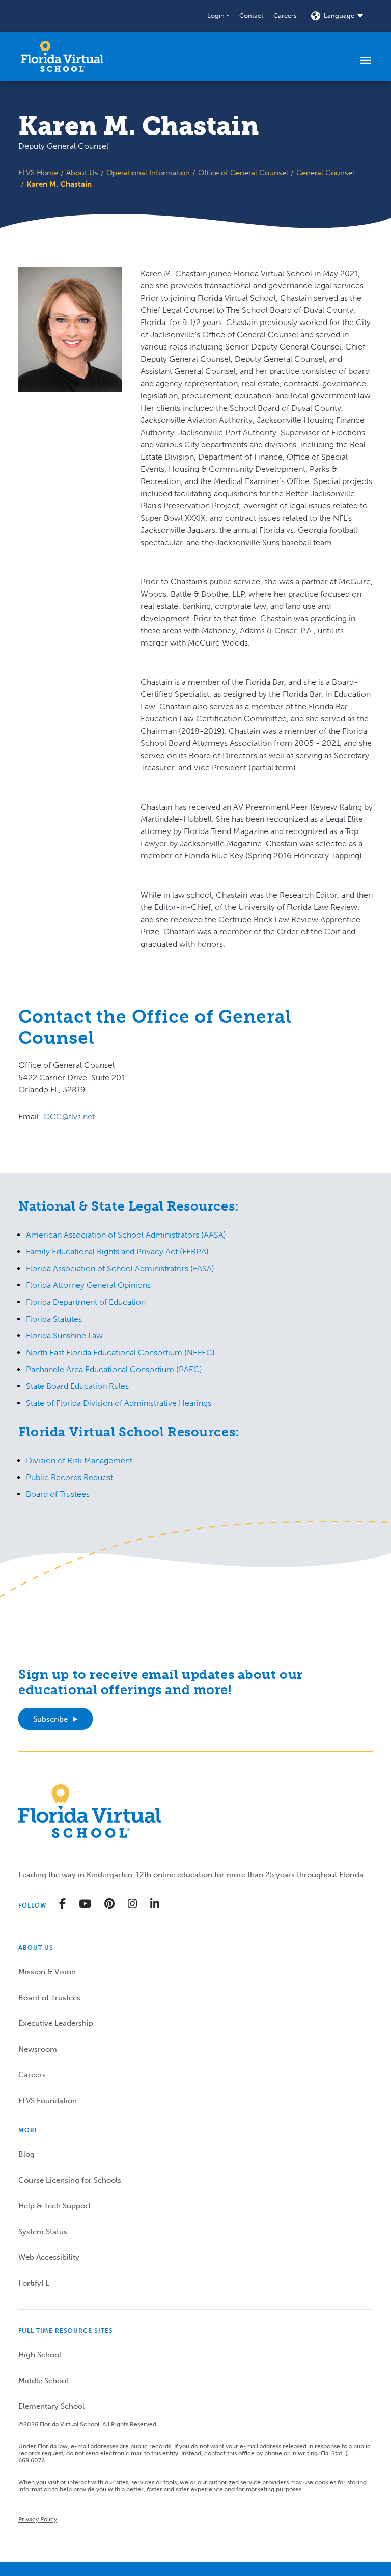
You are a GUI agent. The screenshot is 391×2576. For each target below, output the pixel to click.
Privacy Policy (38, 2519)
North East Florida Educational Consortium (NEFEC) (120, 1352)
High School (40, 2355)
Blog (26, 2154)
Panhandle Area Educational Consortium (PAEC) (114, 1369)
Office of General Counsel (243, 173)
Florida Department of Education (86, 1302)
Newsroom (38, 2049)
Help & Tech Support (54, 2206)
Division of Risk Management (79, 1460)
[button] (218, 16)
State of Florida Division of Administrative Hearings (119, 1403)
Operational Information (148, 173)
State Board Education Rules (77, 1386)
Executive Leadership (56, 2023)
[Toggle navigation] (366, 60)
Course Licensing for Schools (70, 2180)
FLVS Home (38, 173)
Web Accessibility (49, 2257)
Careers (285, 16)
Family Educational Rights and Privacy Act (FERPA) (117, 1252)
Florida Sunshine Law (64, 1336)
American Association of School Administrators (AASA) (126, 1235)
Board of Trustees (58, 1494)
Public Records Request (69, 1477)
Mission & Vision (47, 1972)
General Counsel (325, 173)
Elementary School (51, 2406)
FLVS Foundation (48, 2101)
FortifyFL (34, 2283)
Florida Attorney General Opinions (88, 1285)
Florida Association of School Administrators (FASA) (120, 1268)
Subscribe (50, 1719)
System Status (43, 2232)
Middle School (43, 2381)
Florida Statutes (54, 1319)
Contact (251, 16)
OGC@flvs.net (69, 1117)
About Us (82, 173)
